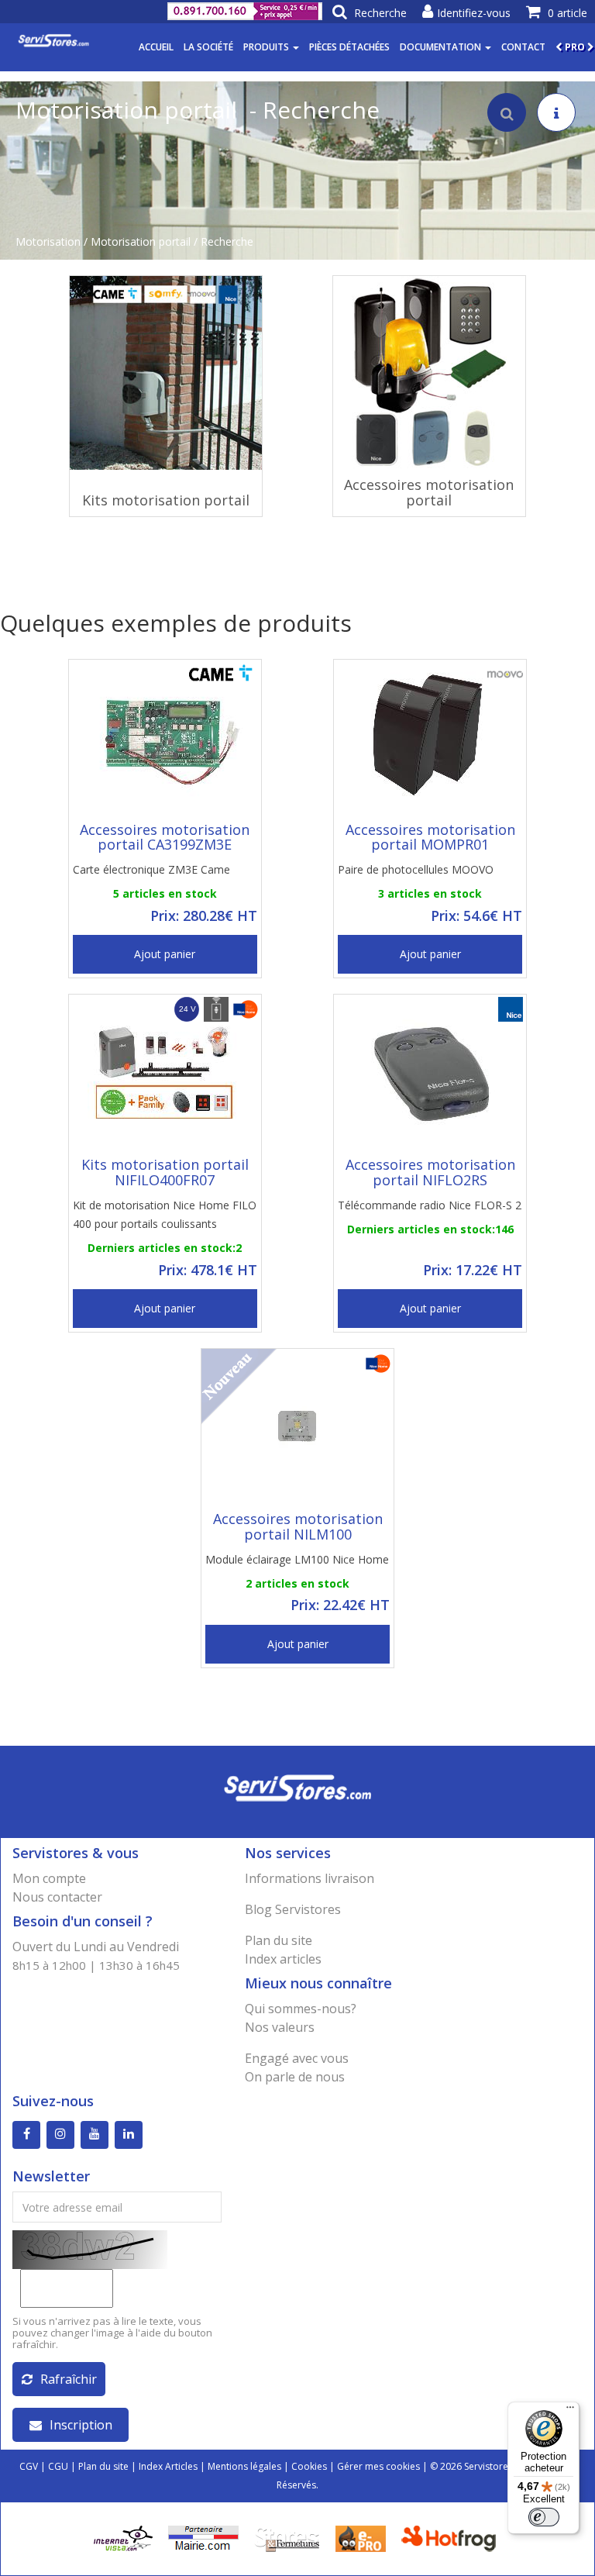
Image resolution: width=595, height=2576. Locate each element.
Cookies (309, 2466)
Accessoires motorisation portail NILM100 (298, 1526)
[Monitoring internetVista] (123, 2538)
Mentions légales (244, 2466)
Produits (267, 47)
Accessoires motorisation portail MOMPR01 (430, 837)
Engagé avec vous (297, 2058)
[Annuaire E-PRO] (361, 2538)
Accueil (156, 47)
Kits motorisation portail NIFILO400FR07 (165, 1172)
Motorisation (48, 241)
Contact (523, 47)
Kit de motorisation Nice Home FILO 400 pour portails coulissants (165, 1214)
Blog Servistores (293, 1909)
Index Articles (168, 2466)
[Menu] (570, 2411)
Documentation (442, 47)
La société (208, 47)
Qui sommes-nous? (301, 2009)
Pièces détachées (349, 47)
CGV (29, 2466)
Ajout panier (165, 954)
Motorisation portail (141, 241)
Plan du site (279, 1940)
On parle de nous (295, 2077)
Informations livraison (310, 1878)
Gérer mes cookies (378, 2466)
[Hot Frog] (452, 2538)
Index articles (283, 1959)
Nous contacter (57, 1897)
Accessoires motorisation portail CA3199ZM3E (165, 837)
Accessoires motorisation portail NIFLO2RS (430, 1172)
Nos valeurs (280, 2027)
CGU (58, 2466)
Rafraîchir (69, 2379)
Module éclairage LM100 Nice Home (297, 1559)
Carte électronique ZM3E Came (151, 869)
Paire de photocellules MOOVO (416, 869)
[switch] (544, 2517)
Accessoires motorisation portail (429, 492)
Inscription (81, 2425)
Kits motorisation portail (166, 500)
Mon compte (49, 1878)
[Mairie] (203, 2538)
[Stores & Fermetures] (287, 2538)
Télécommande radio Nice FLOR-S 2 (430, 1205)
